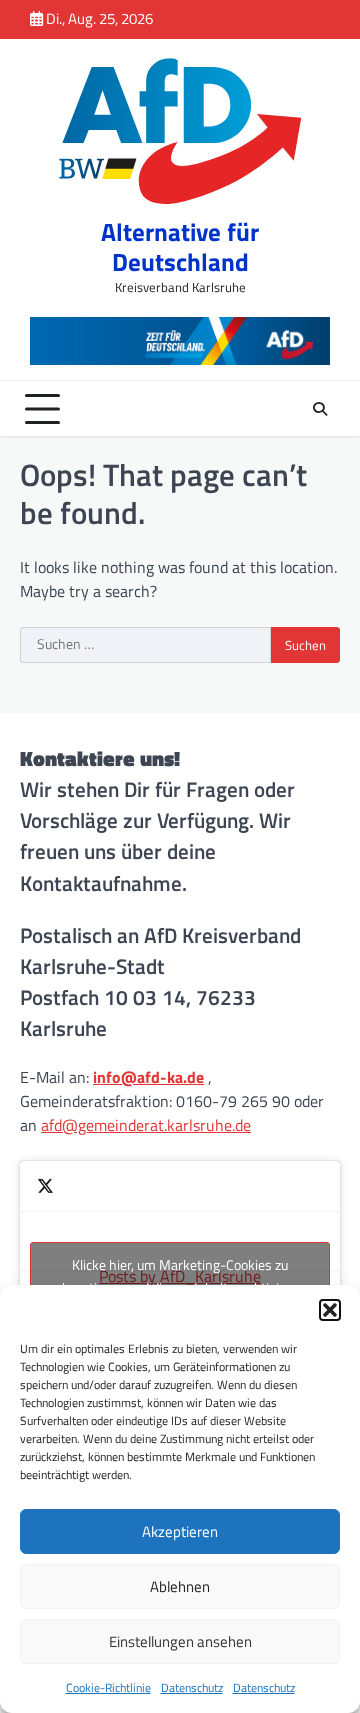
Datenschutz (192, 1687)
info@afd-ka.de (148, 1077)
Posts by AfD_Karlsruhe (180, 1276)
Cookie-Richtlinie (108, 1687)
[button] (330, 1310)
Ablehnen (180, 1586)
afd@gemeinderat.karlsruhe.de (146, 1125)
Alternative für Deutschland (180, 247)
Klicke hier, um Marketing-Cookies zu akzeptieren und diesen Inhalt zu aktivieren (180, 1276)
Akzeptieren (180, 1531)
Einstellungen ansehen (180, 1641)
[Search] (320, 409)
